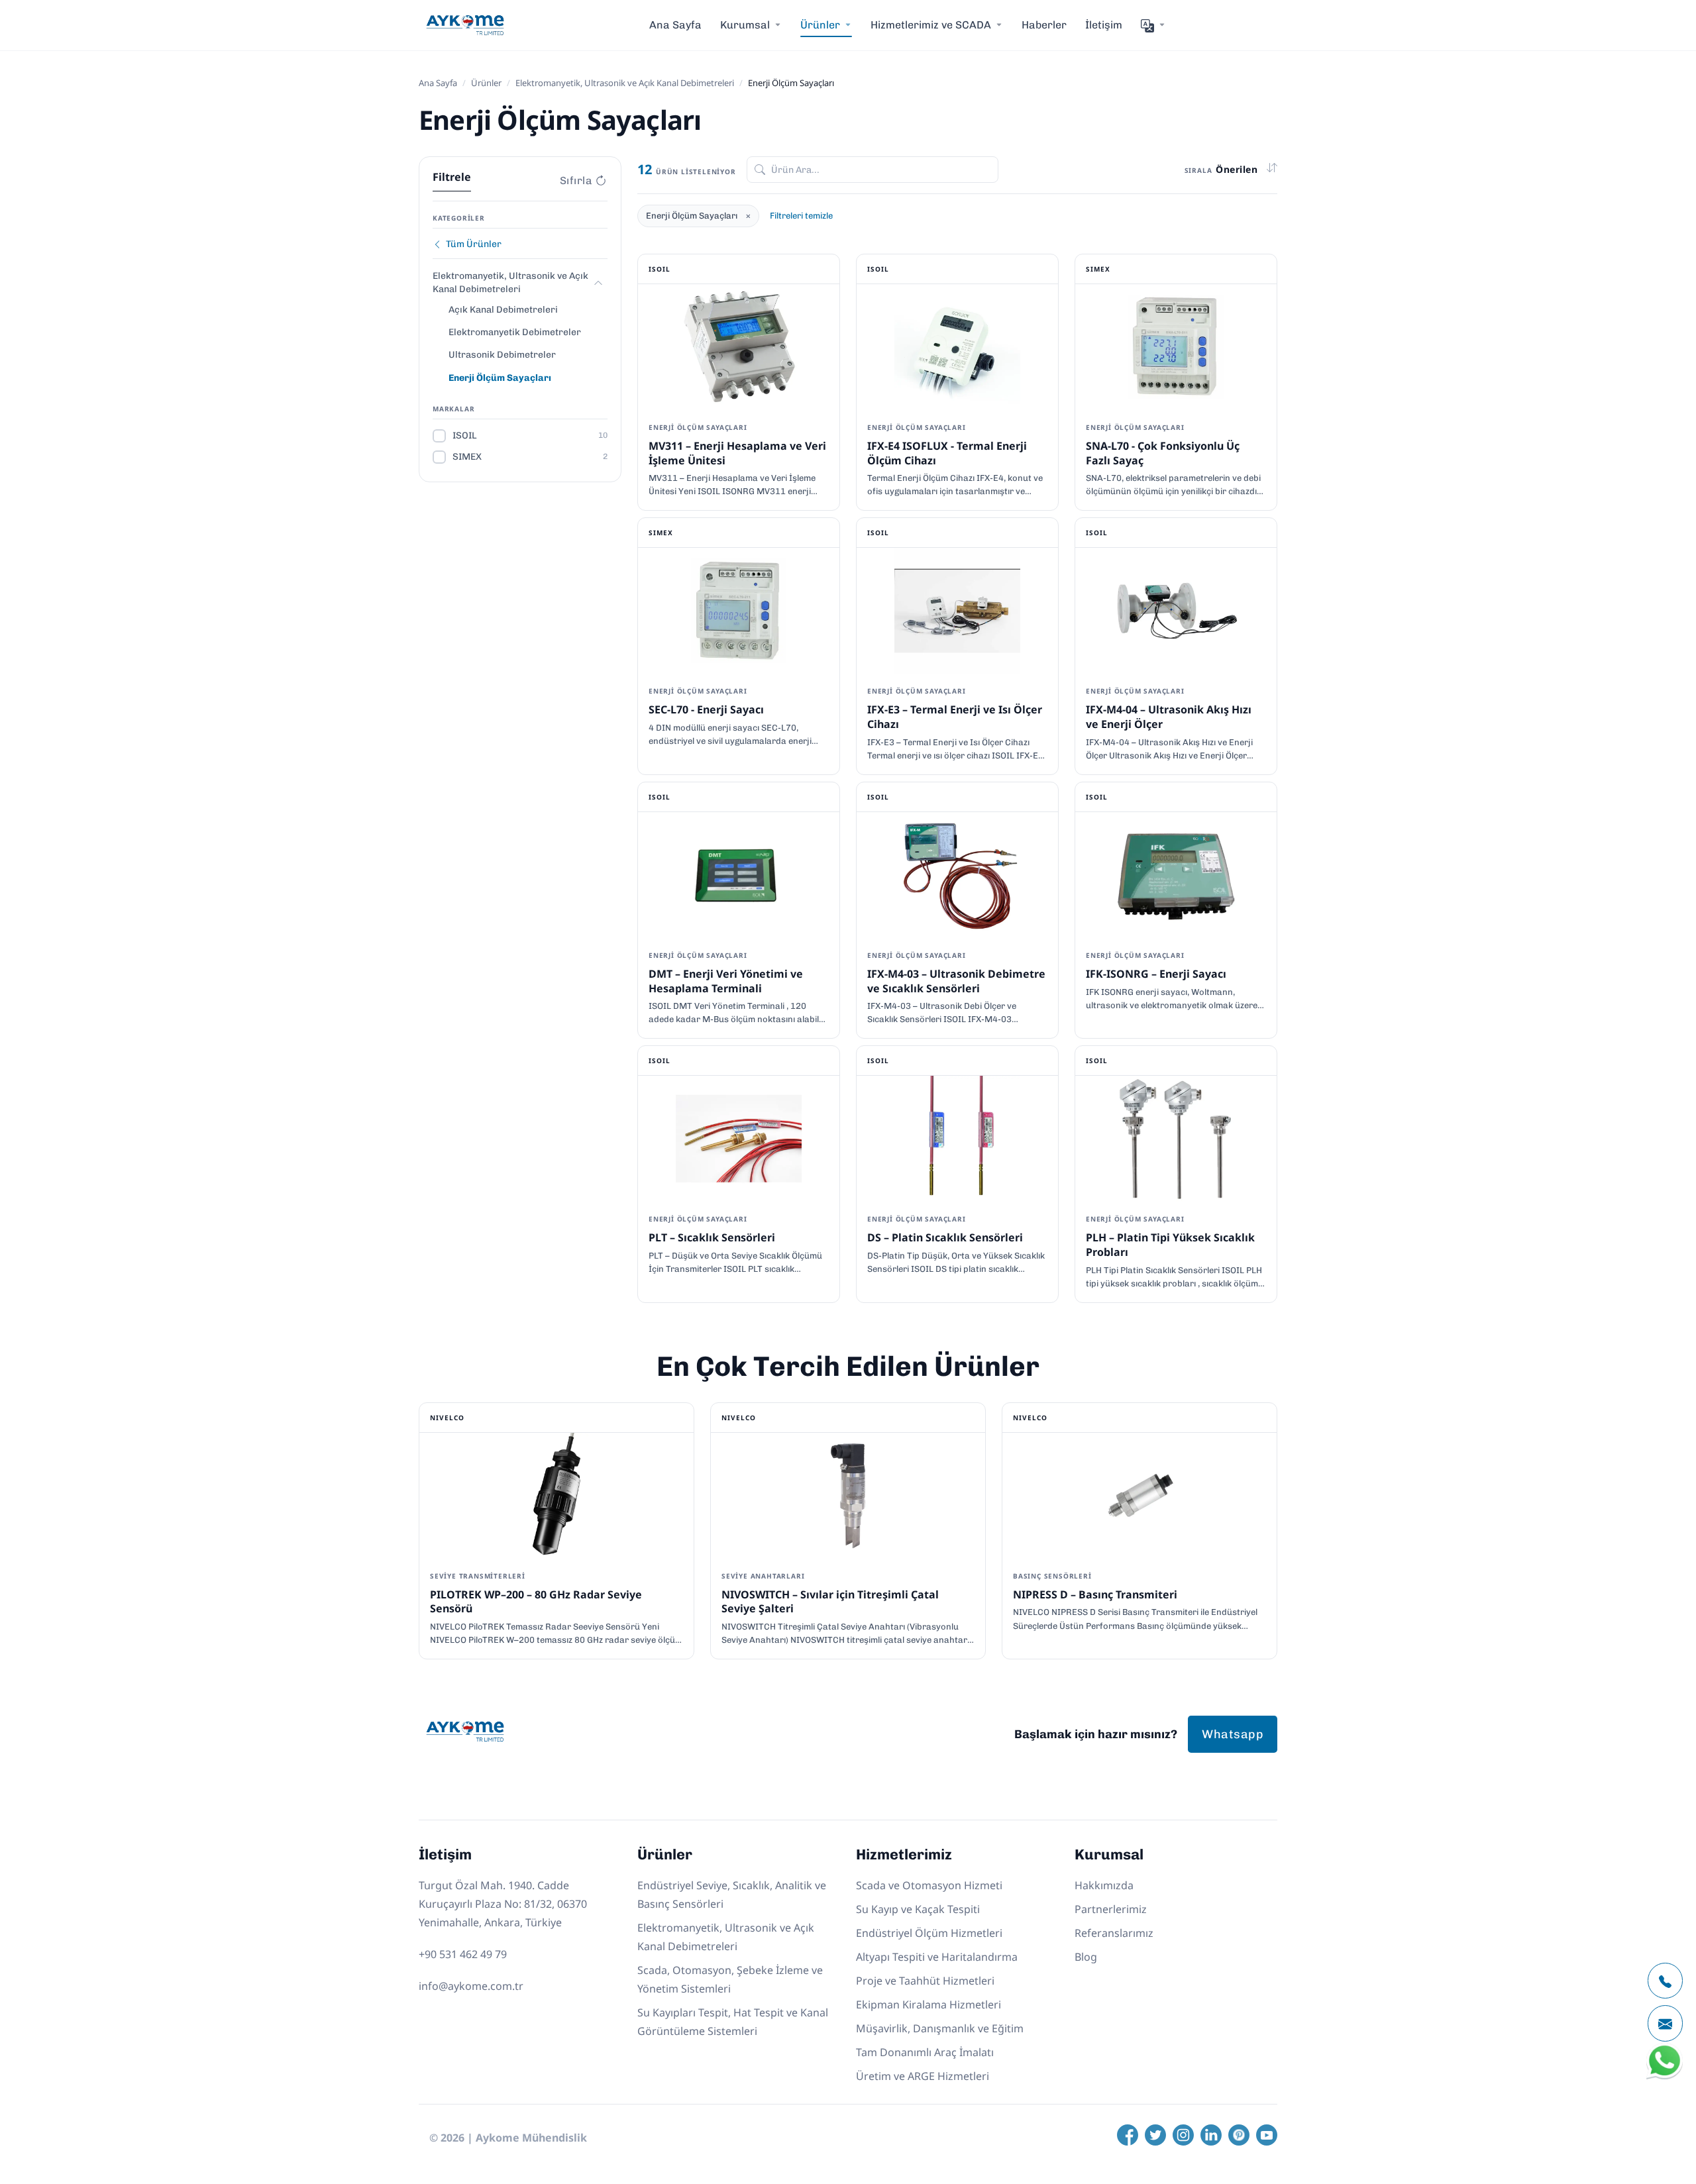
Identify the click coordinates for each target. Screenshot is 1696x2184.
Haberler (1044, 25)
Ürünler (486, 83)
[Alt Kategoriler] (598, 283)
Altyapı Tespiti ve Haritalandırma (937, 1957)
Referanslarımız (1114, 1933)
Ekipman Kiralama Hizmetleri (928, 2004)
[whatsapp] (1665, 2076)
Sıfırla (576, 181)
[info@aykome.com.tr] (1665, 2023)
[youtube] (1267, 2135)
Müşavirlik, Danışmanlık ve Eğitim (940, 2028)
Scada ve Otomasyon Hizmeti (929, 1885)
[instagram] (1183, 2135)
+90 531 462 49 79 (463, 1954)
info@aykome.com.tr (471, 1986)
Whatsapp (1233, 1734)
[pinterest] (1239, 2135)
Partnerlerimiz (1111, 1909)
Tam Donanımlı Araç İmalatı (925, 2052)
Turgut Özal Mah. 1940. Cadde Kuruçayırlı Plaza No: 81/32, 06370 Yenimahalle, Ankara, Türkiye (503, 1904)
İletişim (1104, 25)
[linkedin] (1211, 2135)
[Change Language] (1153, 25)
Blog (1086, 1957)
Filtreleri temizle (801, 216)
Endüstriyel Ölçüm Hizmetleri (929, 1933)
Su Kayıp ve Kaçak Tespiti (918, 1909)
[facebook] (1128, 2135)
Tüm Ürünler (474, 244)
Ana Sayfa (675, 25)
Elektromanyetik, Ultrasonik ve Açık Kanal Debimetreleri (625, 83)
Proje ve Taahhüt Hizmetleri (925, 1981)
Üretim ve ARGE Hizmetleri (923, 2076)
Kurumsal (745, 25)
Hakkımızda (1104, 1885)
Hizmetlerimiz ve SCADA (931, 25)
